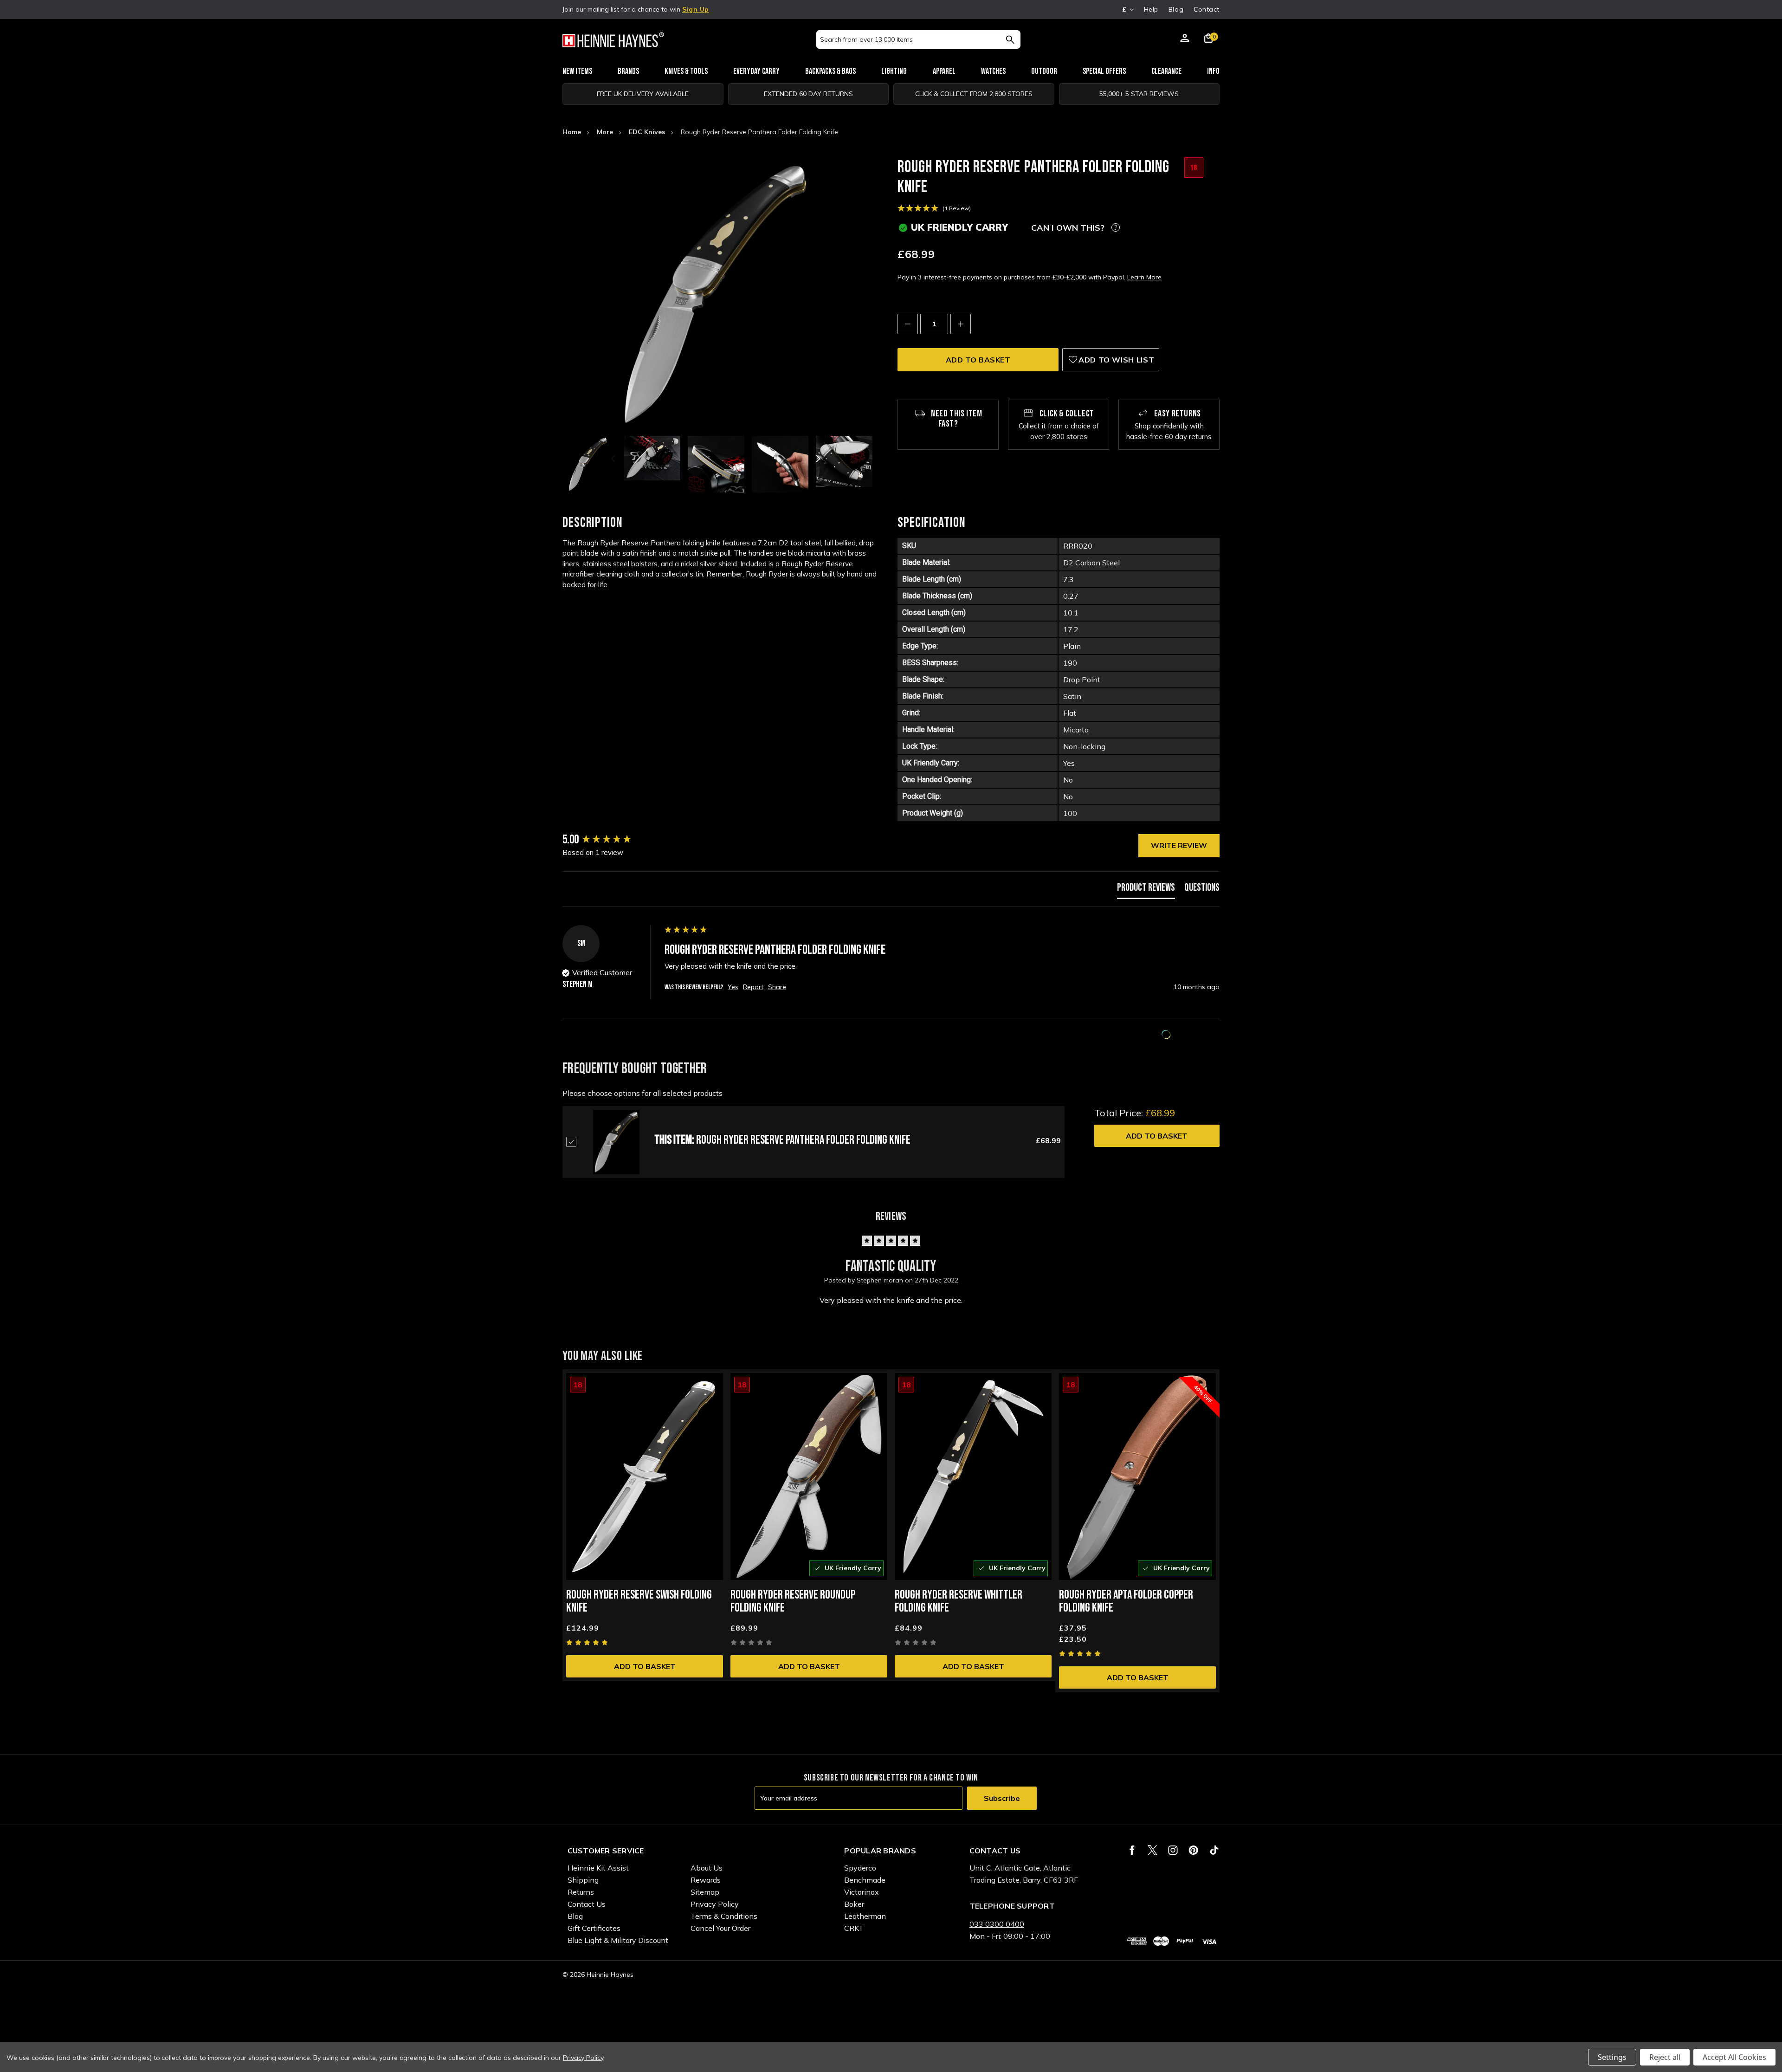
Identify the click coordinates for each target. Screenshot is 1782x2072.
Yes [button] (733, 987)
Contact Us (587, 1904)
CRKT (854, 1928)
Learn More (1144, 277)
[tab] (1146, 890)
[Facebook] (1132, 1850)
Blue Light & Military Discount (618, 1940)
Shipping (583, 1880)
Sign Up (696, 9)
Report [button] (753, 987)
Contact (1207, 9)
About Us (707, 1868)
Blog (1176, 9)
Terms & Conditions (724, 1916)
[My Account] (1185, 39)
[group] (611, 840)
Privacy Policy (715, 1904)
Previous (614, 459)
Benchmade (865, 1880)
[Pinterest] (1193, 1850)
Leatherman (865, 1916)
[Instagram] (1173, 1850)
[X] (1152, 1850)
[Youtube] (1214, 1850)
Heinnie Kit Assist (598, 1868)
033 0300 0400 (997, 1924)
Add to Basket (1157, 1136)
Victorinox (862, 1892)
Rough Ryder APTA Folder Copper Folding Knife (1126, 1602)
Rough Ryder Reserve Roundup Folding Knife (793, 1602)
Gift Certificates (594, 1928)
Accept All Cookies (1734, 2057)
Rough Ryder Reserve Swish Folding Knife (639, 1602)
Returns (581, 1892)
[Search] (1010, 39)
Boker (854, 1904)
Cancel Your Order (720, 1928)
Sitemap (705, 1892)
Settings (1612, 2057)
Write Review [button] (1179, 845)
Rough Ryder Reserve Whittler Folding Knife (959, 1602)
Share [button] (777, 987)
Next (817, 459)
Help (1151, 9)
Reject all (1665, 2057)
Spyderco (860, 1868)
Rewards (706, 1880)
